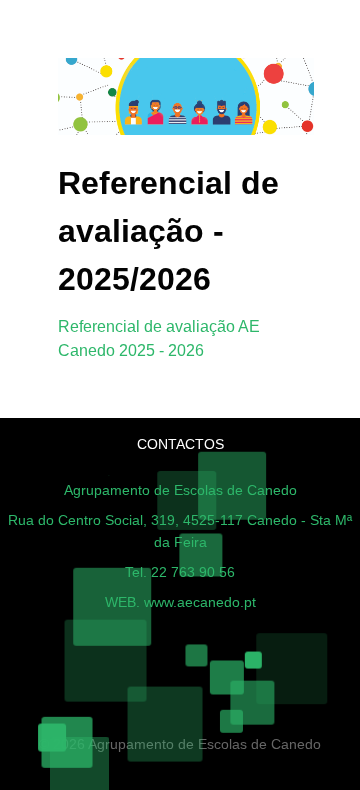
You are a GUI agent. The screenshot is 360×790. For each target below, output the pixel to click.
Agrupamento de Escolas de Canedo (180, 490)
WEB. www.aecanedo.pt (180, 602)
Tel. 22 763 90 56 (180, 572)
